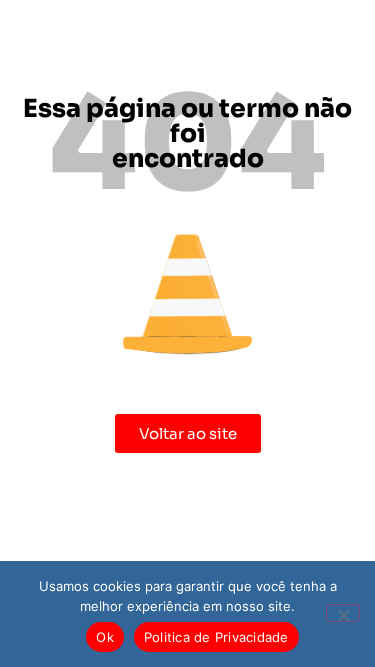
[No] (343, 613)
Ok (105, 637)
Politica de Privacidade (216, 637)
